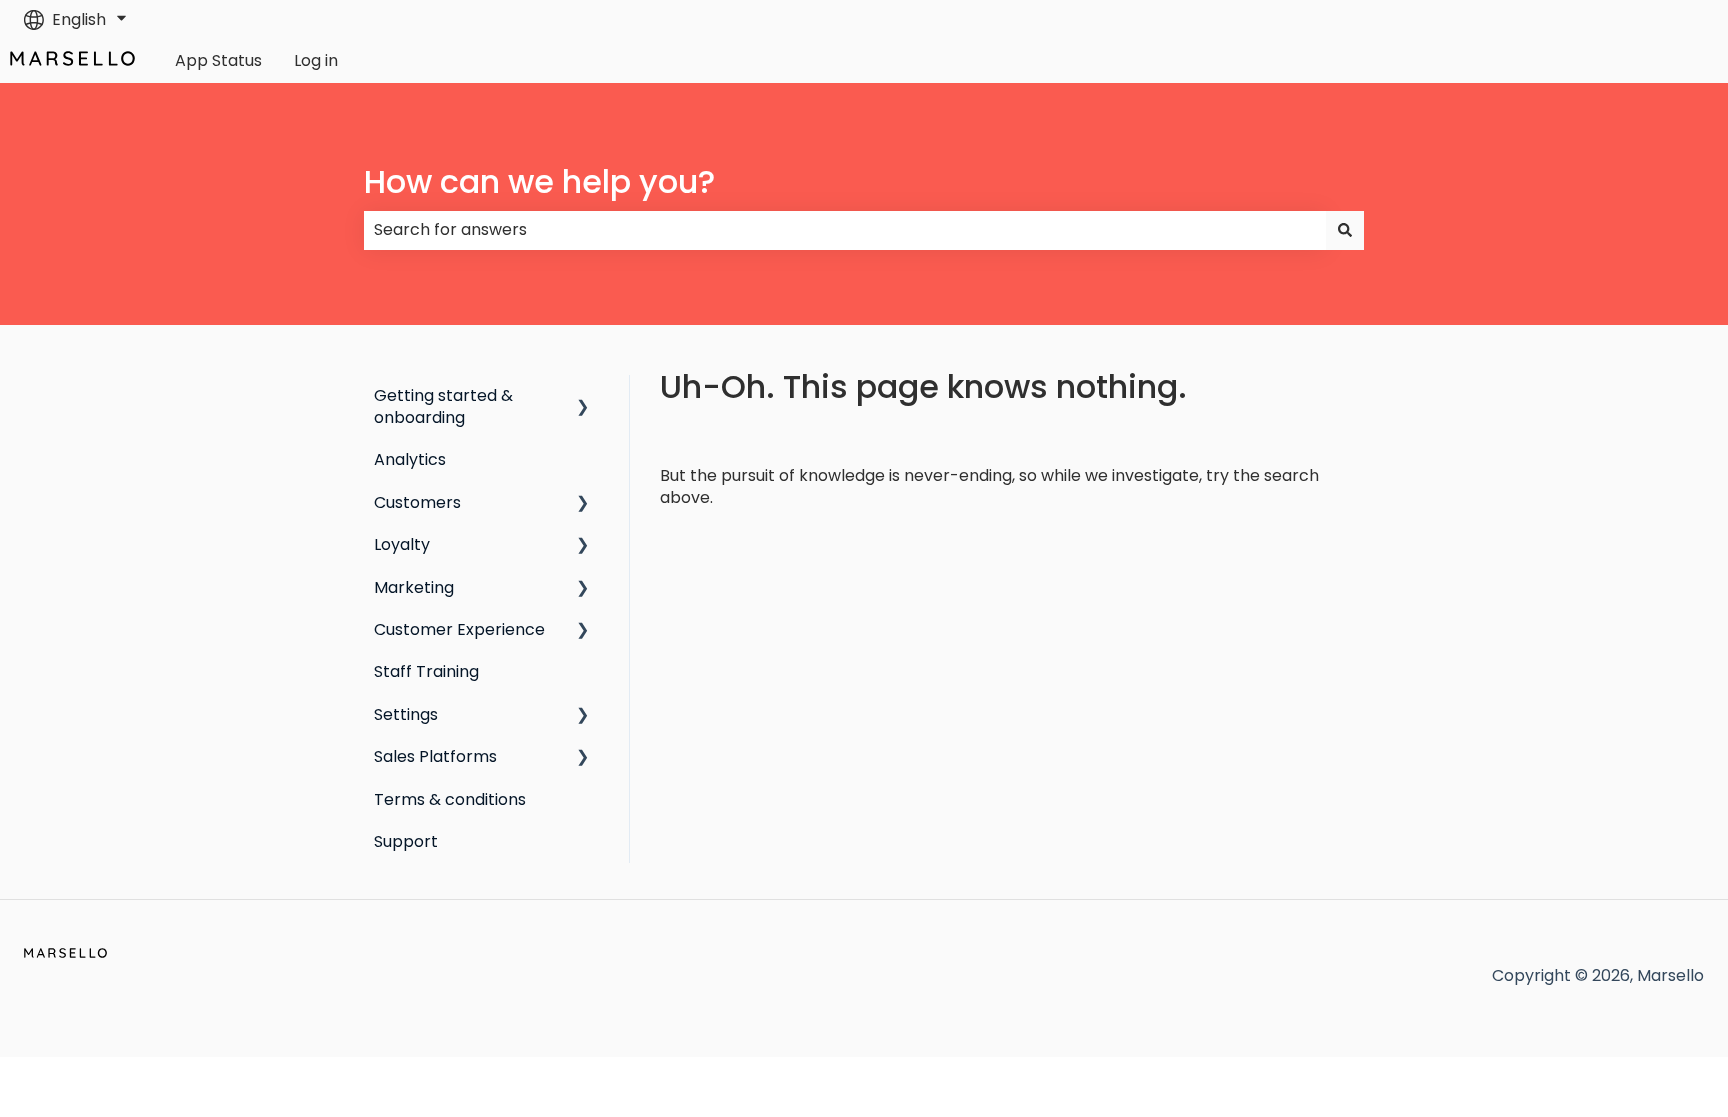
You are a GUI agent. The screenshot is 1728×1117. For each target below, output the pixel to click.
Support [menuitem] (406, 841)
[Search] (1345, 230)
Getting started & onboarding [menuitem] (443, 406)
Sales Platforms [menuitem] (435, 756)
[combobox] (845, 230)
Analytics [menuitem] (410, 459)
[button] (583, 397)
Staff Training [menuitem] (426, 671)
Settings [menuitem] (406, 714)
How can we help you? (539, 181)
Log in (316, 61)
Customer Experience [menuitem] (459, 629)
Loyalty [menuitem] (402, 544)
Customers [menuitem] (417, 502)
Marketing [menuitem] (414, 587)
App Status (218, 61)
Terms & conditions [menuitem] (450, 799)
